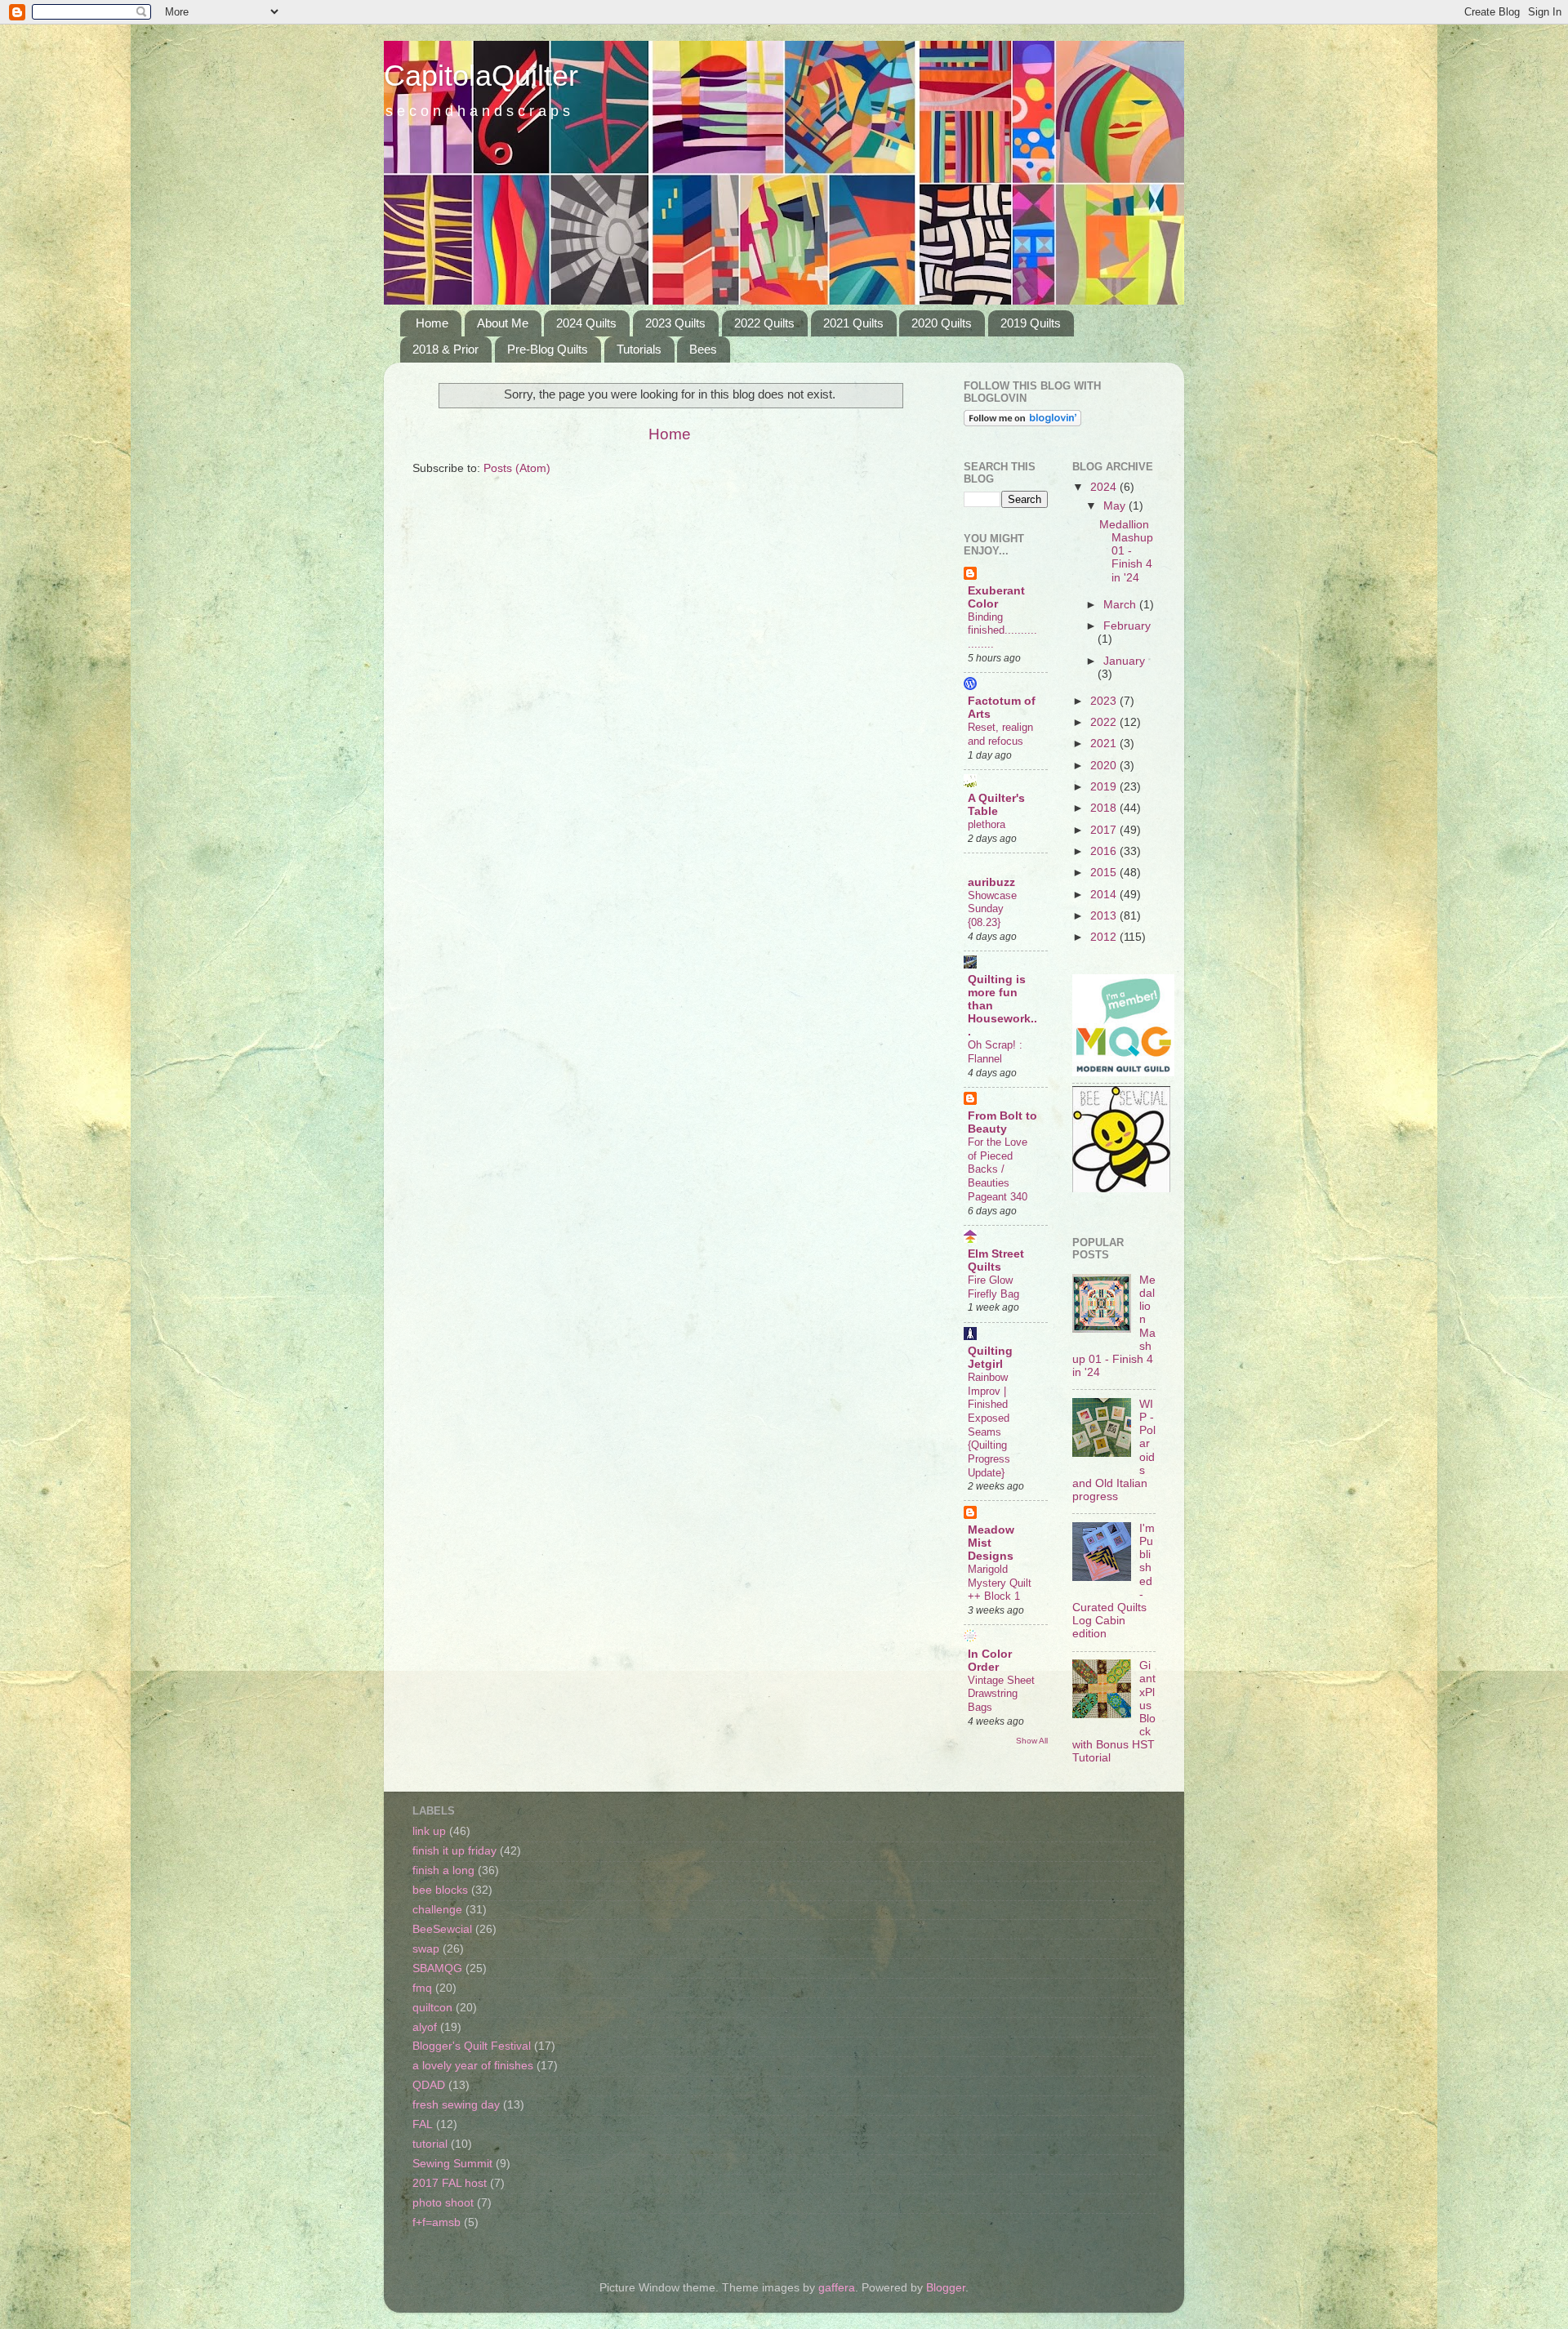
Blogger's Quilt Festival (472, 2046)
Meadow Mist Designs (991, 1543)
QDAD (429, 2085)
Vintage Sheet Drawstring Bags (1001, 1694)
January (1124, 661)
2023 (1105, 701)
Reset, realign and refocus (1000, 734)
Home (432, 323)
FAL (423, 2124)
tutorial (430, 2144)
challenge (437, 1910)
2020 (1105, 766)
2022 (1105, 722)
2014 (1105, 895)
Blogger (946, 2288)
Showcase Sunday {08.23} (992, 909)
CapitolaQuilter (481, 76)
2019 (1105, 787)
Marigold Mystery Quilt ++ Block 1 (1000, 1583)
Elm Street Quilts (996, 1260)
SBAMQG (437, 1968)
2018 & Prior (445, 349)
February (1127, 626)
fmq (422, 1988)
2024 (1105, 487)
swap (426, 1949)
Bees (703, 349)
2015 (1105, 873)
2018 (1105, 808)
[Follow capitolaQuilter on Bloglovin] (1022, 423)
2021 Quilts (853, 323)
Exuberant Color (996, 597)
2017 (1105, 830)
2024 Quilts (586, 323)
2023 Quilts (675, 323)
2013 (1105, 916)
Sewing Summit (452, 2164)
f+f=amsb (437, 2222)
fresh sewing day (456, 2105)
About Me (503, 323)
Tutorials (639, 349)
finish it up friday (454, 1851)
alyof (425, 2027)
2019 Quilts (1031, 323)
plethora (987, 824)
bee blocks (440, 1890)
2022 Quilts (764, 323)
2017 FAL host (450, 2183)
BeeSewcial (442, 1929)
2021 (1105, 744)
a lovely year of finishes (473, 2066)
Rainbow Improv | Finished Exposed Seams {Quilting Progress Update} (989, 1425)
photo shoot (443, 2203)
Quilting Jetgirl (990, 1358)
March (1121, 605)
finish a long (443, 1870)
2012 (1105, 937)
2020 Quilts (942, 323)
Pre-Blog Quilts (548, 349)
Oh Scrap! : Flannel (995, 1052)
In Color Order (990, 1661)
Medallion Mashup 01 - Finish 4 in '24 (1126, 551)
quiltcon (432, 2008)
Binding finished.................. (1002, 630)
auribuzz (991, 882)
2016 (1105, 851)
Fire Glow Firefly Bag (993, 1287)
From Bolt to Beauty (1002, 1122)
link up (429, 1831)
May (1116, 506)
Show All (1032, 1741)
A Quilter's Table (996, 805)
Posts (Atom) (517, 468)
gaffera (837, 2288)
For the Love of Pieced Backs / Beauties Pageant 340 (998, 1169)
